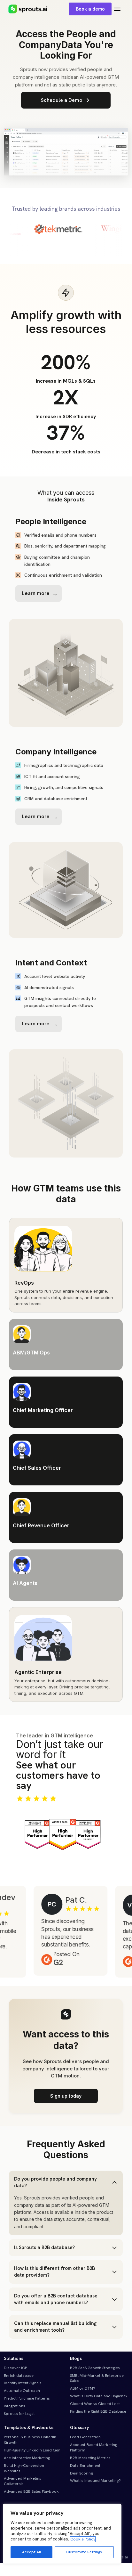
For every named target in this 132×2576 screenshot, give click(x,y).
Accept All (31, 2552)
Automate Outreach (22, 2391)
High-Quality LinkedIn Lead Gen (32, 2450)
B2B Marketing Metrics (90, 2458)
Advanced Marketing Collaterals (23, 2481)
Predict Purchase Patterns (27, 2398)
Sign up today (66, 2096)
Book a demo (90, 9)
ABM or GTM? (83, 2388)
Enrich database (19, 2376)
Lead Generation (85, 2437)
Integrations (15, 2406)
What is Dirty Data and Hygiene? (99, 2396)
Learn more (36, 593)
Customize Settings (84, 2552)
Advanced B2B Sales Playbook (31, 2491)
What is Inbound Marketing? (95, 2481)
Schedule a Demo (62, 100)
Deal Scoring (81, 2473)
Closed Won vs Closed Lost (95, 2404)
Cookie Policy (83, 2539)
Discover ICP (15, 2368)
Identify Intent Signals (23, 2383)
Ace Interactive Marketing (27, 2458)
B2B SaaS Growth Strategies (95, 2368)
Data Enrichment (85, 2466)
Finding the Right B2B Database (98, 2411)
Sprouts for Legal (19, 2414)
